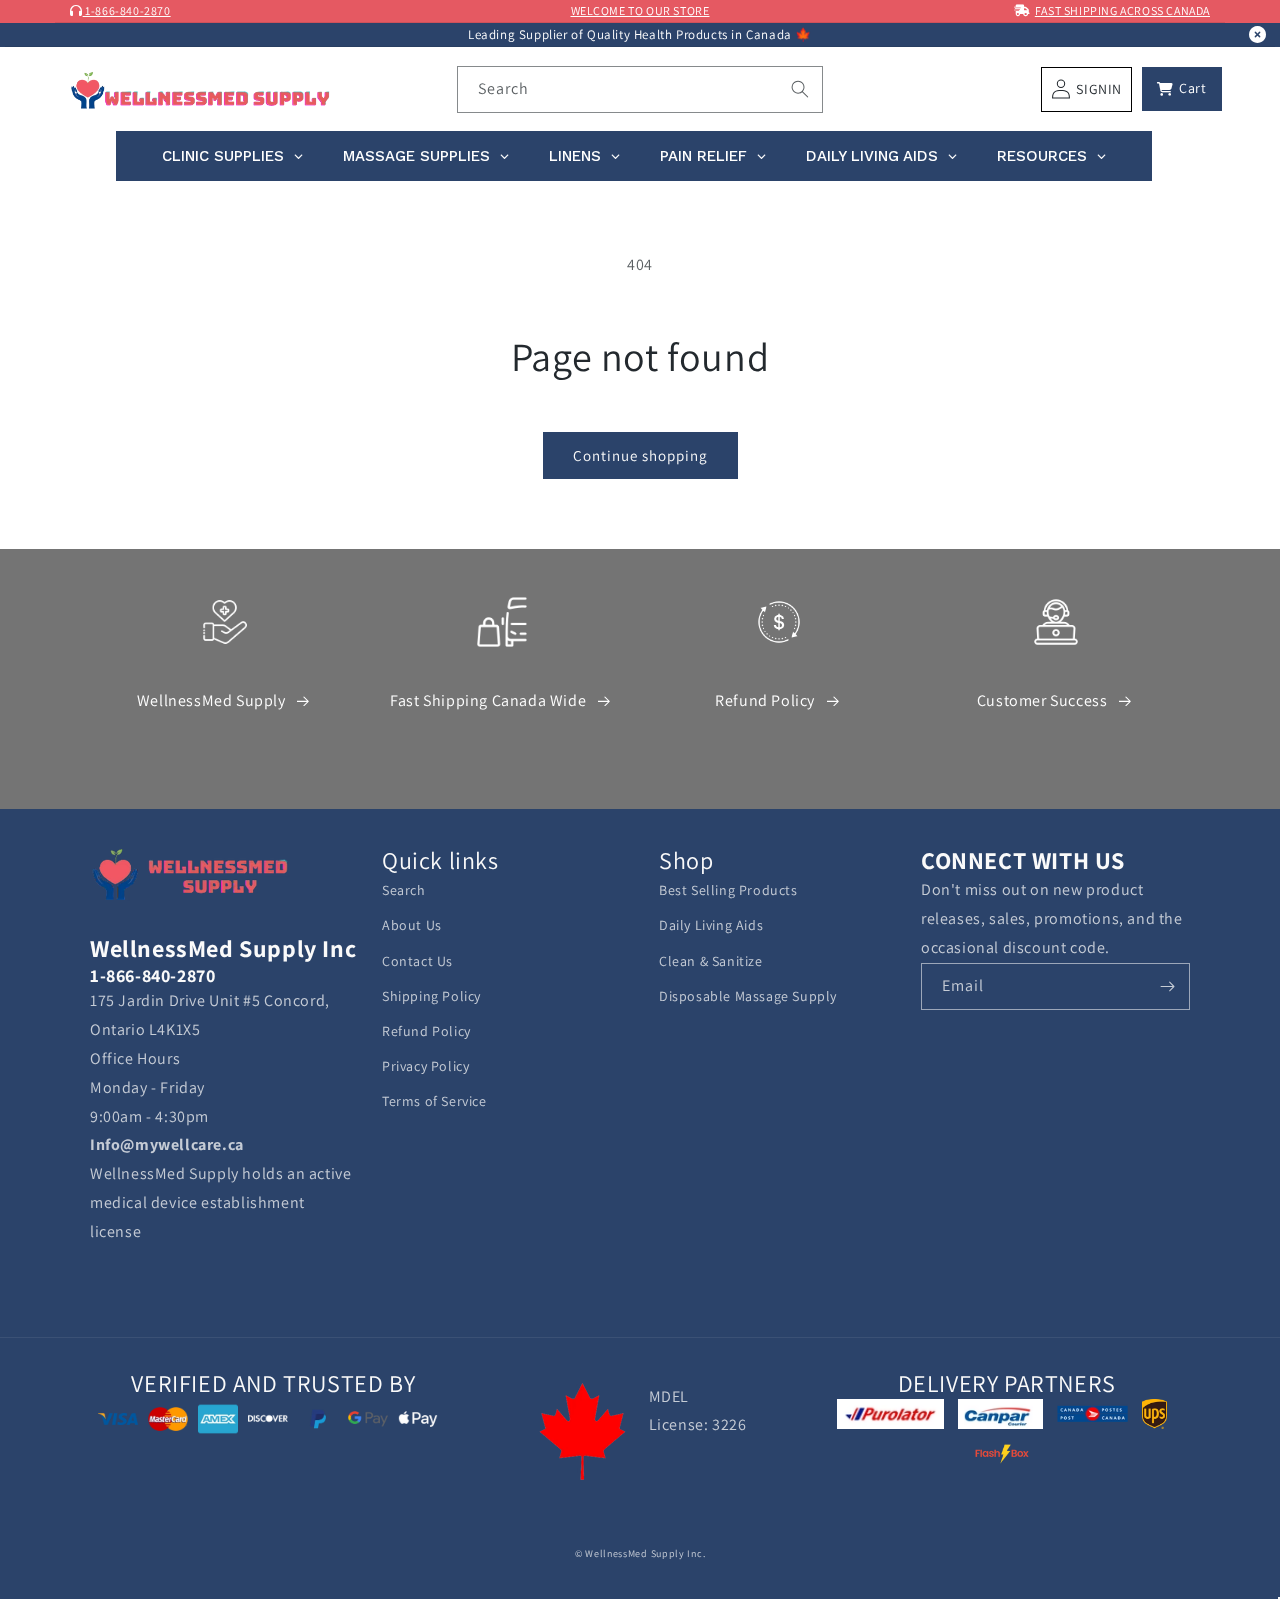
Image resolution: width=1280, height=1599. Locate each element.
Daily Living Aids (711, 925)
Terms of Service (434, 1101)
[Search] (800, 89)
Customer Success (1042, 700)
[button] (1182, 89)
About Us (412, 925)
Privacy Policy (425, 1066)
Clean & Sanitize (711, 961)
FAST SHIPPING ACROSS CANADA (1122, 10)
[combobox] (640, 89)
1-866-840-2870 (127, 10)
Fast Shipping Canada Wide (488, 700)
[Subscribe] (1167, 986)
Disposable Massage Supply (748, 996)
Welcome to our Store (640, 10)
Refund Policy (765, 700)
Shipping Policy (431, 996)
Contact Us (417, 961)
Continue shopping (640, 455)
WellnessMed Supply (211, 700)
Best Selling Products (728, 890)
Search (404, 890)
